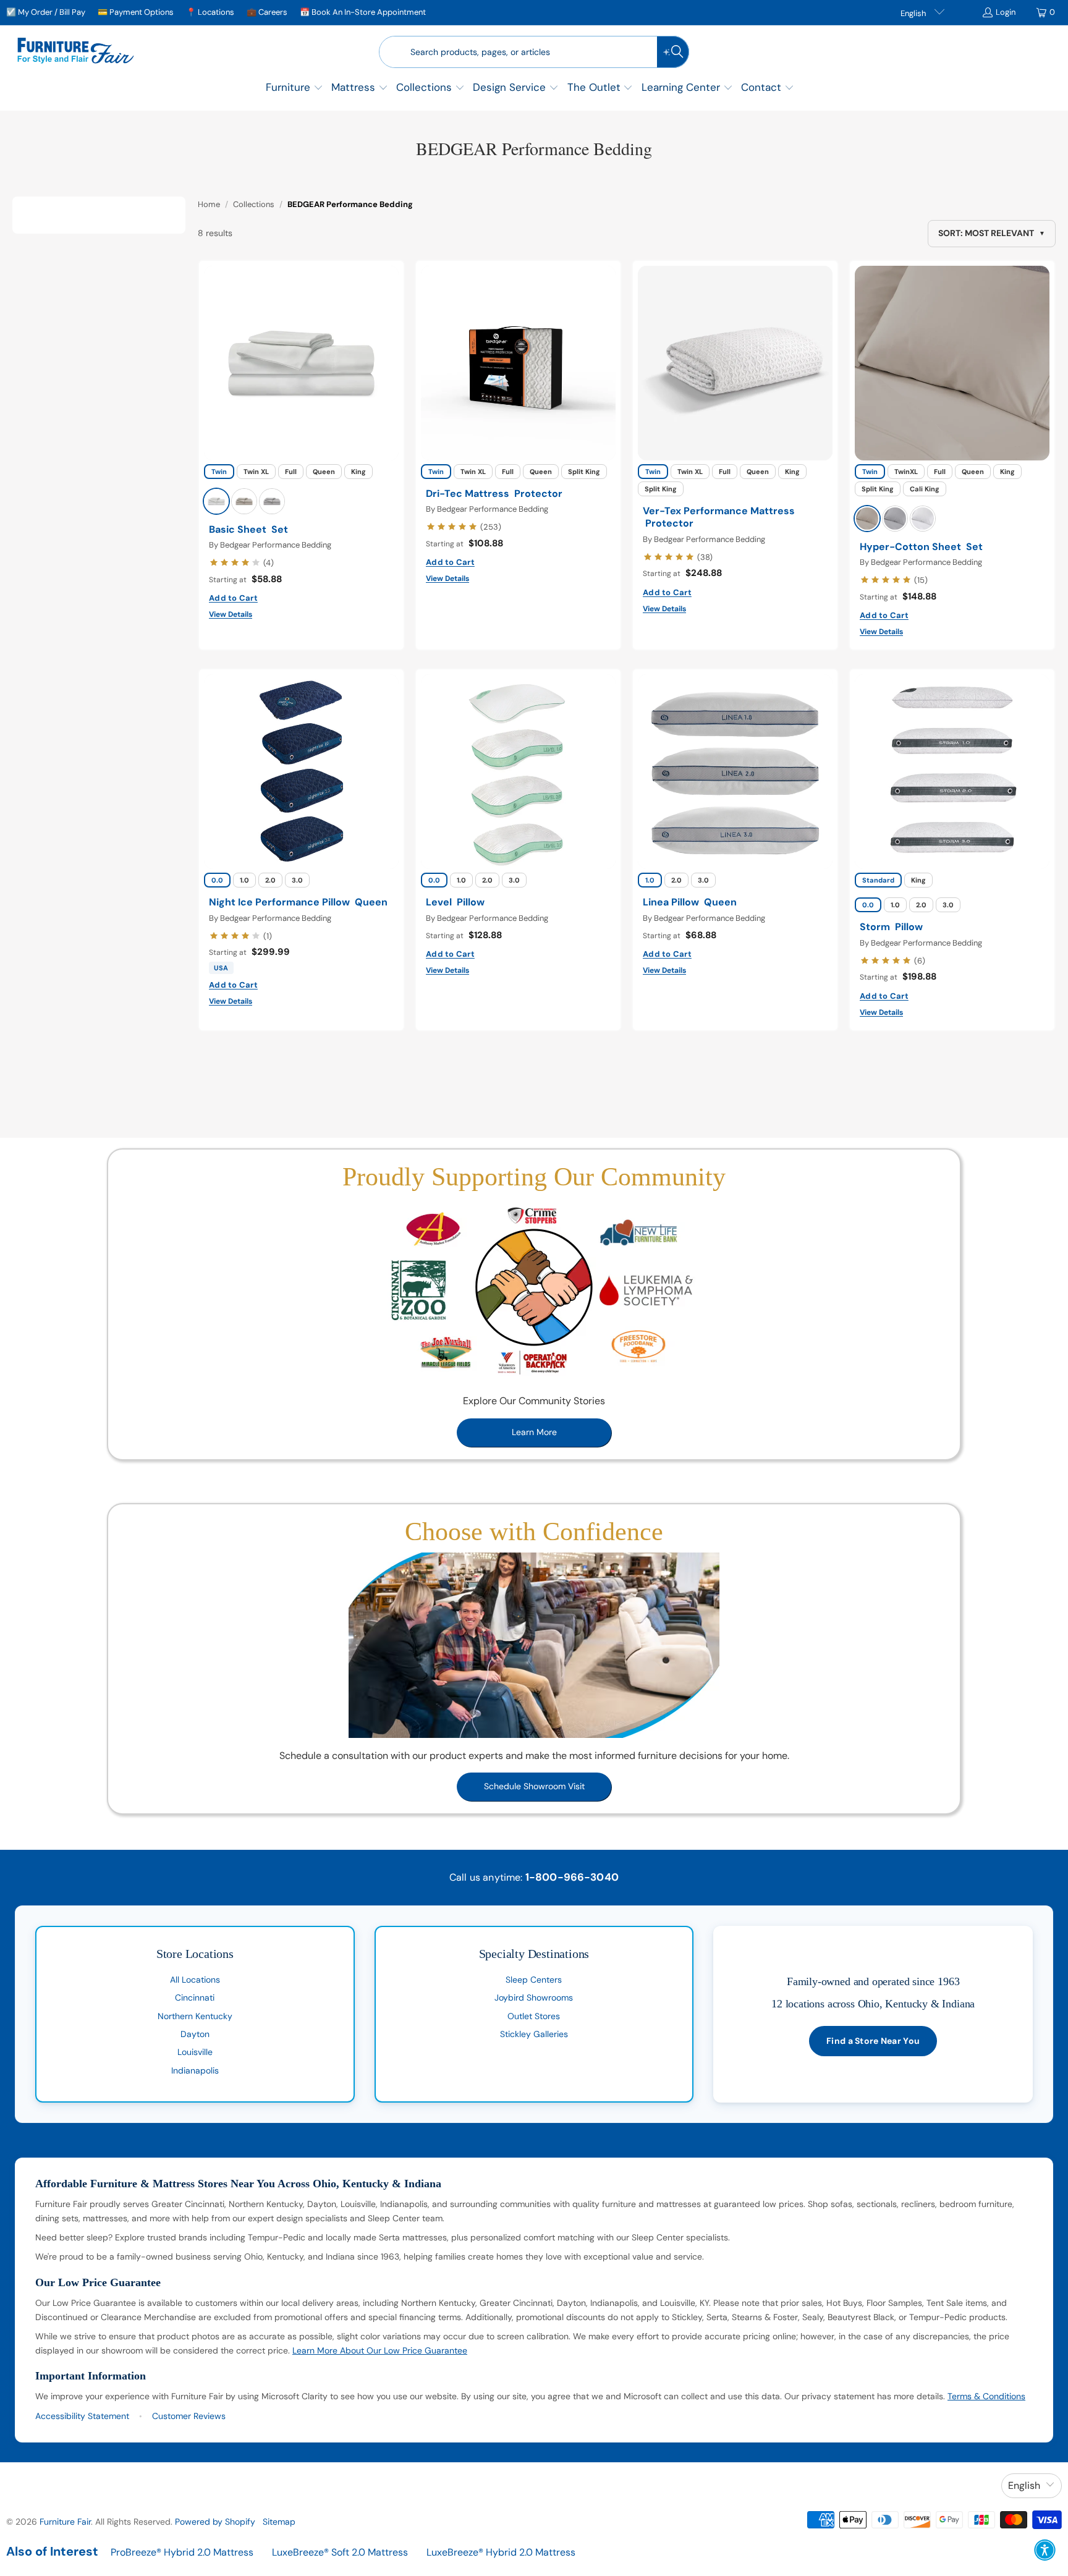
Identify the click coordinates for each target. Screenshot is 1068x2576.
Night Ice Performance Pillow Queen (298, 902)
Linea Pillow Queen (690, 902)
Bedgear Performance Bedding (276, 545)
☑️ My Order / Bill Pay (46, 12)
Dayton (195, 2034)
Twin (219, 472)
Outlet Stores (534, 2016)
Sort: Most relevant (992, 233)
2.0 (270, 880)
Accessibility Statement (82, 2416)
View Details (231, 614)
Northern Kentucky (195, 2016)
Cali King (925, 489)
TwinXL (906, 472)
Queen (324, 472)
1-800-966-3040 (572, 1877)
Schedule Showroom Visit (534, 1786)
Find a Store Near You (873, 2041)
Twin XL (256, 472)
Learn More (534, 1432)
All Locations (195, 1980)
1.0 (244, 880)
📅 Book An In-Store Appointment (363, 12)
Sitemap (279, 2522)
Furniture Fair (65, 2522)
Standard (878, 880)
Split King (584, 472)
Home (209, 204)
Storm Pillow (891, 927)
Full (291, 472)
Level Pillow (455, 902)
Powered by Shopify (215, 2522)
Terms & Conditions (986, 2396)
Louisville (195, 2052)
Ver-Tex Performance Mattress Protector (719, 518)
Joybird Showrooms (534, 1998)
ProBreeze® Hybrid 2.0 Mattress (182, 2552)
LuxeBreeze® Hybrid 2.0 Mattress (501, 2552)
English (914, 13)
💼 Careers (267, 12)
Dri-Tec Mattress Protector (494, 494)
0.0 (217, 880)
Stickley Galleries (534, 2034)
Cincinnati (195, 1998)
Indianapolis (195, 2070)
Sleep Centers (534, 1980)
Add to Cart (233, 598)
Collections (254, 204)
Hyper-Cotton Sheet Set (921, 547)
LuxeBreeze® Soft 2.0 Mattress (340, 2552)
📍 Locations (210, 12)
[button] (295, 89)
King (358, 472)
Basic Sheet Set (248, 530)
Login (1006, 12)
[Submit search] (673, 52)
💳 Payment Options (136, 12)
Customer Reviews (189, 2416)
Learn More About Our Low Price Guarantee (380, 2350)
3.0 (297, 880)
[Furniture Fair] (76, 52)
